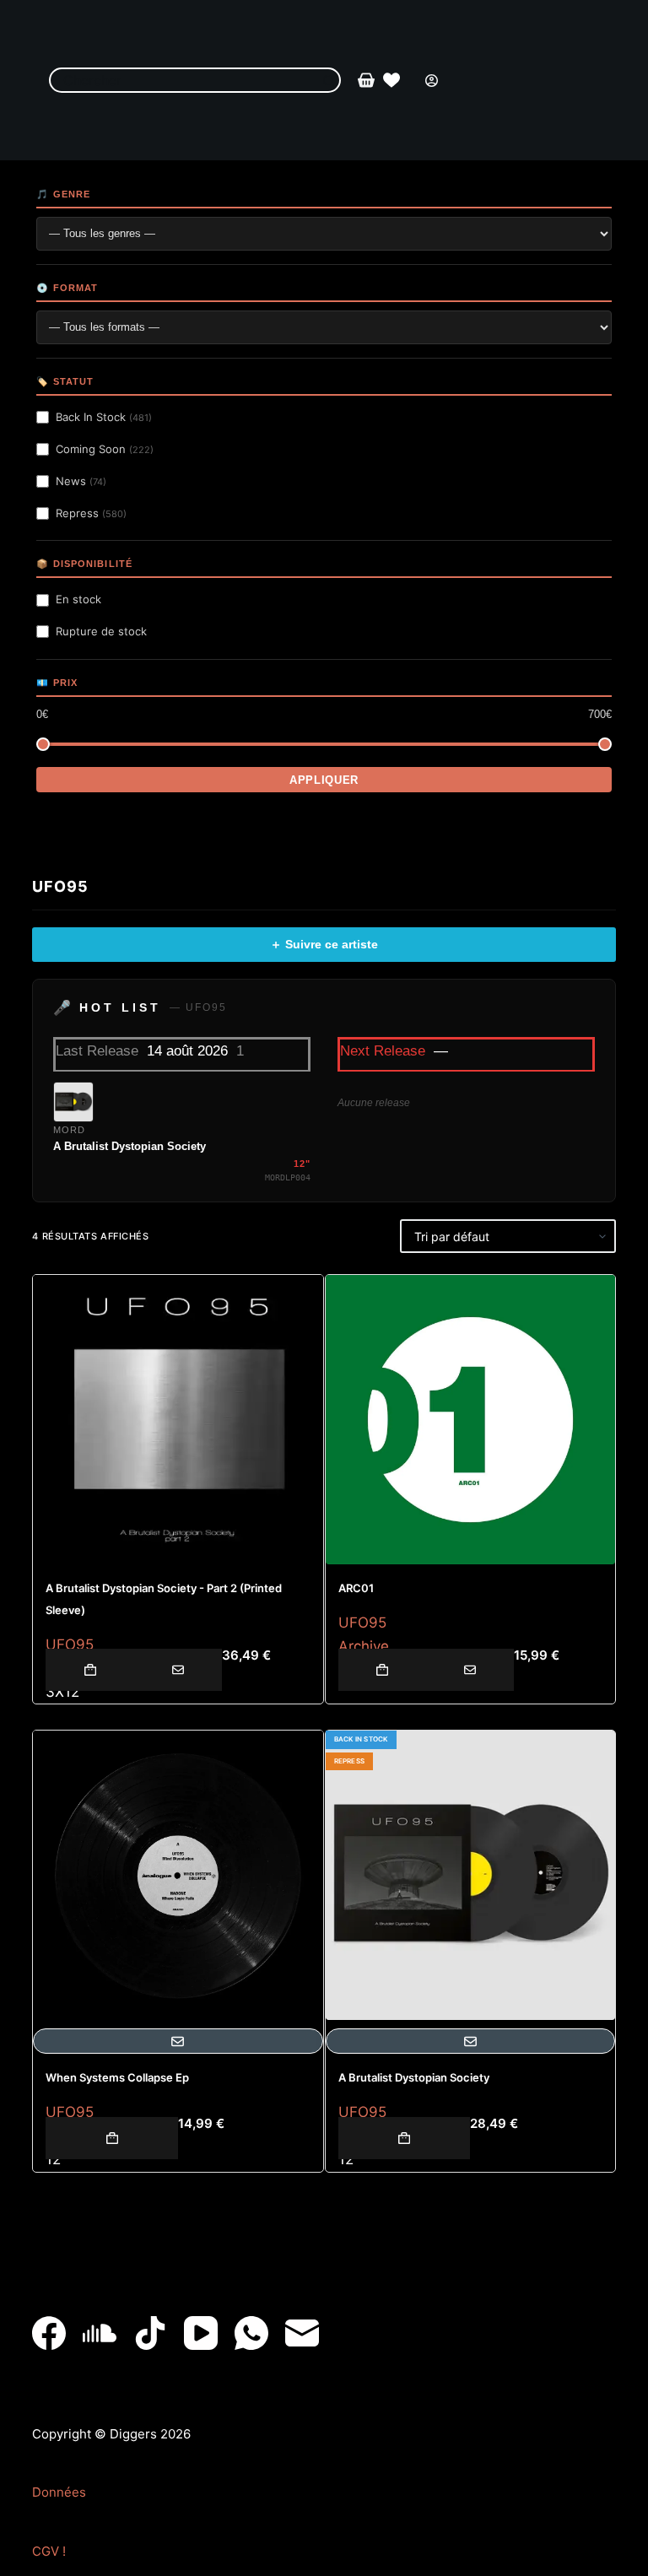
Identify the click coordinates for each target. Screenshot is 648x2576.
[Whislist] (391, 80)
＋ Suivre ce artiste (324, 944)
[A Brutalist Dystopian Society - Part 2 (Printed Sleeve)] (178, 1420)
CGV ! (49, 2551)
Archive (364, 1646)
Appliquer (324, 780)
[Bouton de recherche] (328, 80)
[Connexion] (432, 81)
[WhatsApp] (251, 2333)
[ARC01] (470, 1420)
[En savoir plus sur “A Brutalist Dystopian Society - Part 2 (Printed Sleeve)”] (89, 1670)
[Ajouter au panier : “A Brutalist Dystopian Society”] (405, 2138)
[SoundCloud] (100, 2333)
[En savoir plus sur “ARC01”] (382, 1670)
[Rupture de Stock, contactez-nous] (178, 1670)
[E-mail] (302, 2333)
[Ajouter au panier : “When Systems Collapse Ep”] (112, 2138)
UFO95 (70, 1644)
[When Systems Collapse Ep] (178, 1875)
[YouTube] (201, 2333)
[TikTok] (150, 2333)
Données (59, 2492)
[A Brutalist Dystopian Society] (470, 1875)
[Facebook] (49, 2333)
